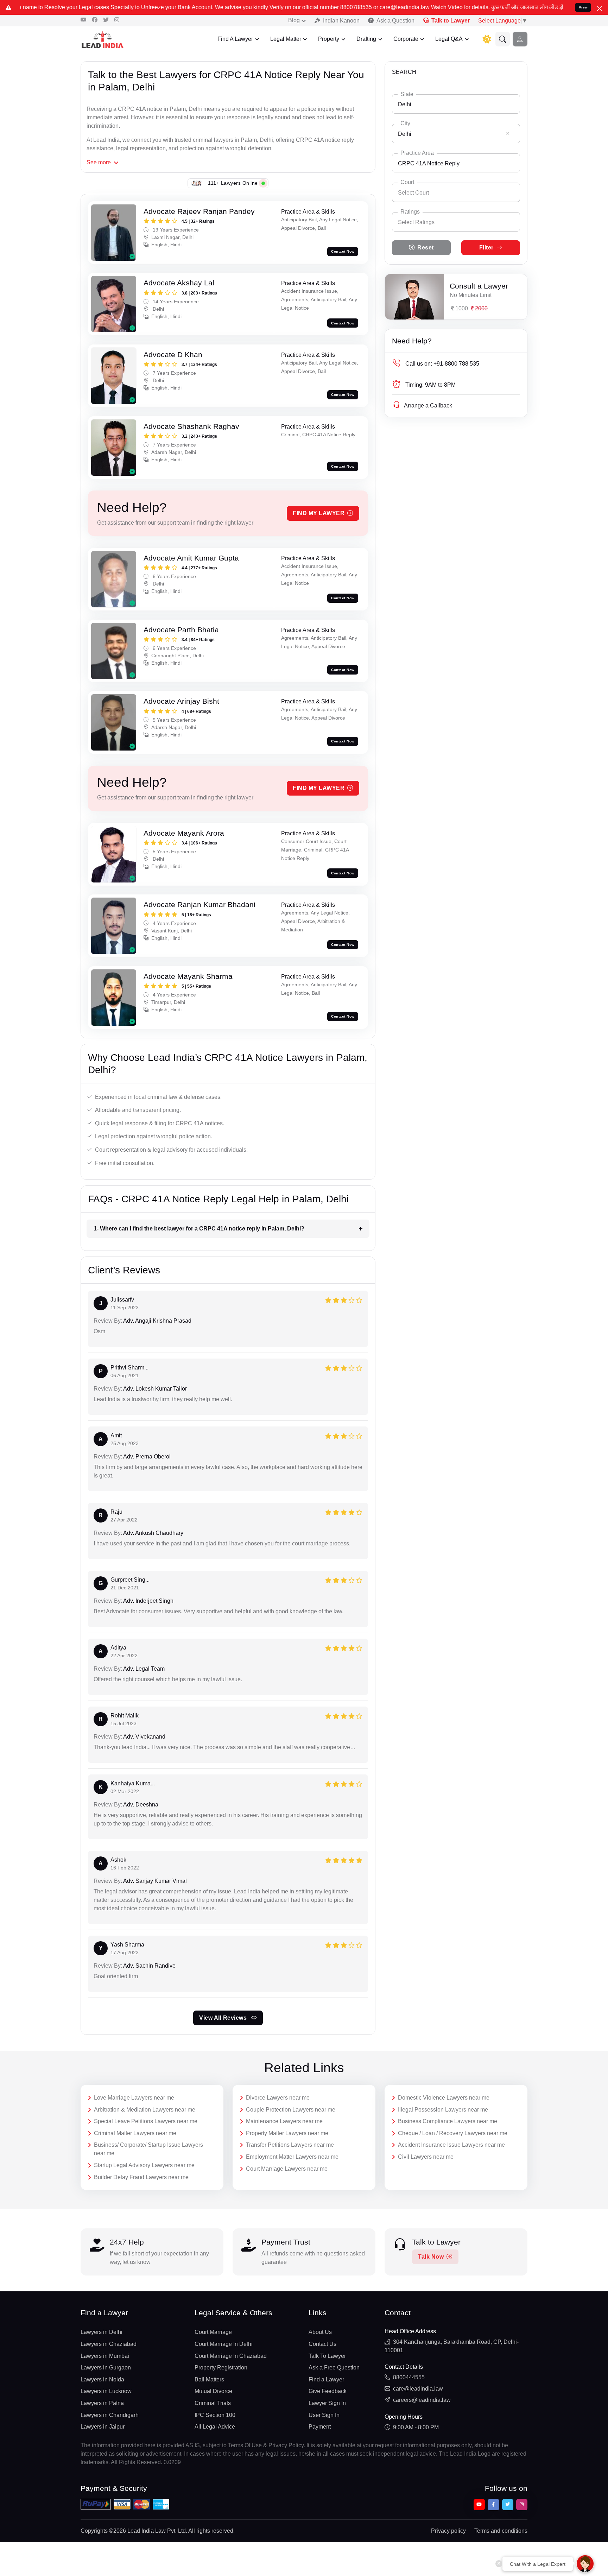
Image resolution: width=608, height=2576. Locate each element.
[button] (503, 39)
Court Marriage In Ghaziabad (231, 2356)
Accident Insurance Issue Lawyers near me (451, 2145)
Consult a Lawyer (479, 286)
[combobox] (456, 104)
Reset (426, 248)
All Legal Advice (215, 2427)
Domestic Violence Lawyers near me (444, 2098)
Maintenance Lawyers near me (284, 2121)
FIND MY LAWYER (319, 513)
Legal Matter (286, 39)
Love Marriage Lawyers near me (134, 2098)
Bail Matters (209, 2379)
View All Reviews (224, 2018)
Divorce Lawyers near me (278, 2098)
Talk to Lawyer (451, 21)
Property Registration (221, 2368)
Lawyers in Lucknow (106, 2391)
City (405, 123)
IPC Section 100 (215, 2415)
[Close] (600, 8)
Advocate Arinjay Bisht (181, 701)
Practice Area (417, 153)
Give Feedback (328, 2391)
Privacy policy (448, 2531)
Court (407, 182)
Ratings (410, 212)
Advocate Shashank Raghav (191, 426)
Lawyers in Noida (102, 2379)
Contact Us (322, 2344)
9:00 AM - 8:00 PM (416, 2427)
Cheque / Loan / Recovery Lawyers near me (453, 2133)
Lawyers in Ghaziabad (109, 2344)
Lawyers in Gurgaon (106, 2368)
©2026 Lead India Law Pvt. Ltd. (148, 2531)
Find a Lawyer (326, 2379)
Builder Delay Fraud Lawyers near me (141, 2177)
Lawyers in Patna (102, 2403)
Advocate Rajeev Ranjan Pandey (199, 211)
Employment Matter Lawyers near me (292, 2157)
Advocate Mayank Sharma (188, 976)
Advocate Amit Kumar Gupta (191, 558)
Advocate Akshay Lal (179, 283)
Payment (320, 2427)
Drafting (366, 39)
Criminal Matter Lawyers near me (135, 2133)
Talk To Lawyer (327, 2356)
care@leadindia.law (418, 2389)
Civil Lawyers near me (426, 2157)
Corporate (406, 39)
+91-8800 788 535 (442, 364)
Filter (486, 248)
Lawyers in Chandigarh (110, 2415)
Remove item (508, 133)
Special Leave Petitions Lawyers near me (146, 2121)
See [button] (99, 162)
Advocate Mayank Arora (184, 833)
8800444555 (409, 2377)
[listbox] (456, 222)
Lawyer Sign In (327, 2403)
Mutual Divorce (213, 2391)
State (407, 94)
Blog (294, 20)
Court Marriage (213, 2332)
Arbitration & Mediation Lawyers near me (145, 2110)
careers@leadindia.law (422, 2400)
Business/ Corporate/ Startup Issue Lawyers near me (148, 2149)
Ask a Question (395, 21)
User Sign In (324, 2415)
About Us (320, 2332)
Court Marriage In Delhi (224, 2344)
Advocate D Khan (173, 355)
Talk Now (431, 2257)
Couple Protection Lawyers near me (291, 2110)
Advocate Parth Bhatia (181, 630)
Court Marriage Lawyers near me (287, 2169)
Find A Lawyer (235, 39)
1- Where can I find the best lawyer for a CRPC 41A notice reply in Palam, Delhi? (199, 1229)
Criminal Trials (213, 2403)
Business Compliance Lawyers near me (448, 2121)
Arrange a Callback (428, 406)
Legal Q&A (449, 39)
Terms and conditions (501, 2531)
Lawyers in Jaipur (103, 2427)
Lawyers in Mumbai (105, 2356)
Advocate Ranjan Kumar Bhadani (199, 904)
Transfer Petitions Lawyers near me (290, 2145)
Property (329, 39)
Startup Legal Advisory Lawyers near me (144, 2165)
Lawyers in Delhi (102, 2332)
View (583, 7)
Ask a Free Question (334, 2368)
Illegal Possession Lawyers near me (443, 2110)
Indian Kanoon (341, 21)
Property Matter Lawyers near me (287, 2133)
